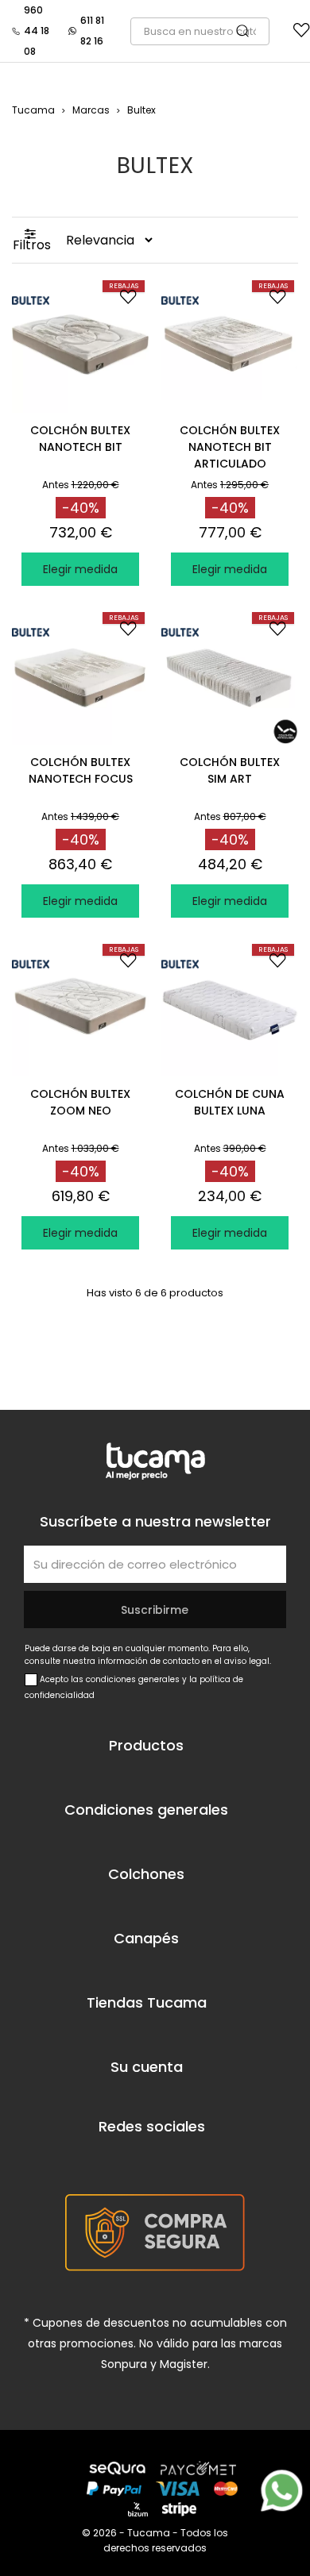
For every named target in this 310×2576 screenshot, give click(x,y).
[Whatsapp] (282, 2491)
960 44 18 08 (37, 31)
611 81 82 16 (92, 31)
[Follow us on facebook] (102, 2159)
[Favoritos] (302, 34)
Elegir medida (80, 569)
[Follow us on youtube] (147, 2159)
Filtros (32, 245)
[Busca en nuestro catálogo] (250, 31)
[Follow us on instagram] (192, 2159)
